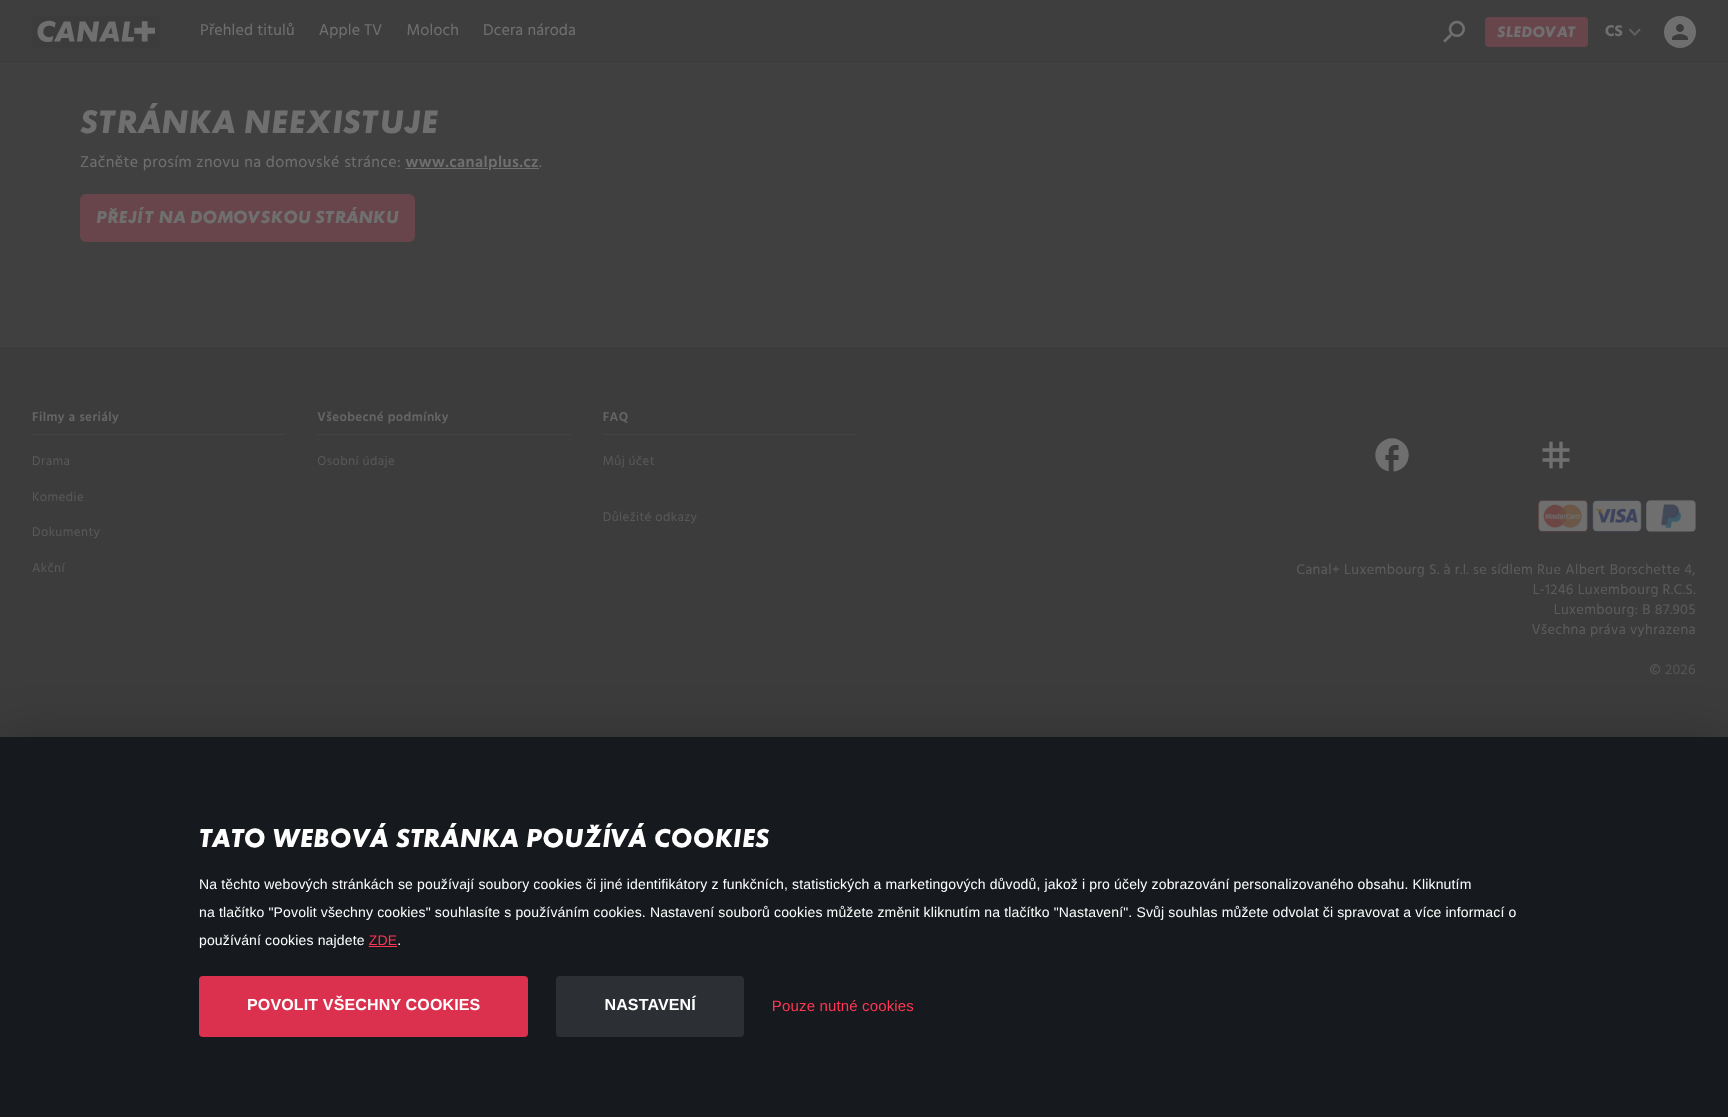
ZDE (383, 940)
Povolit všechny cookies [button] (363, 1005)
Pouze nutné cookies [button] (843, 1006)
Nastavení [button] (649, 1005)
